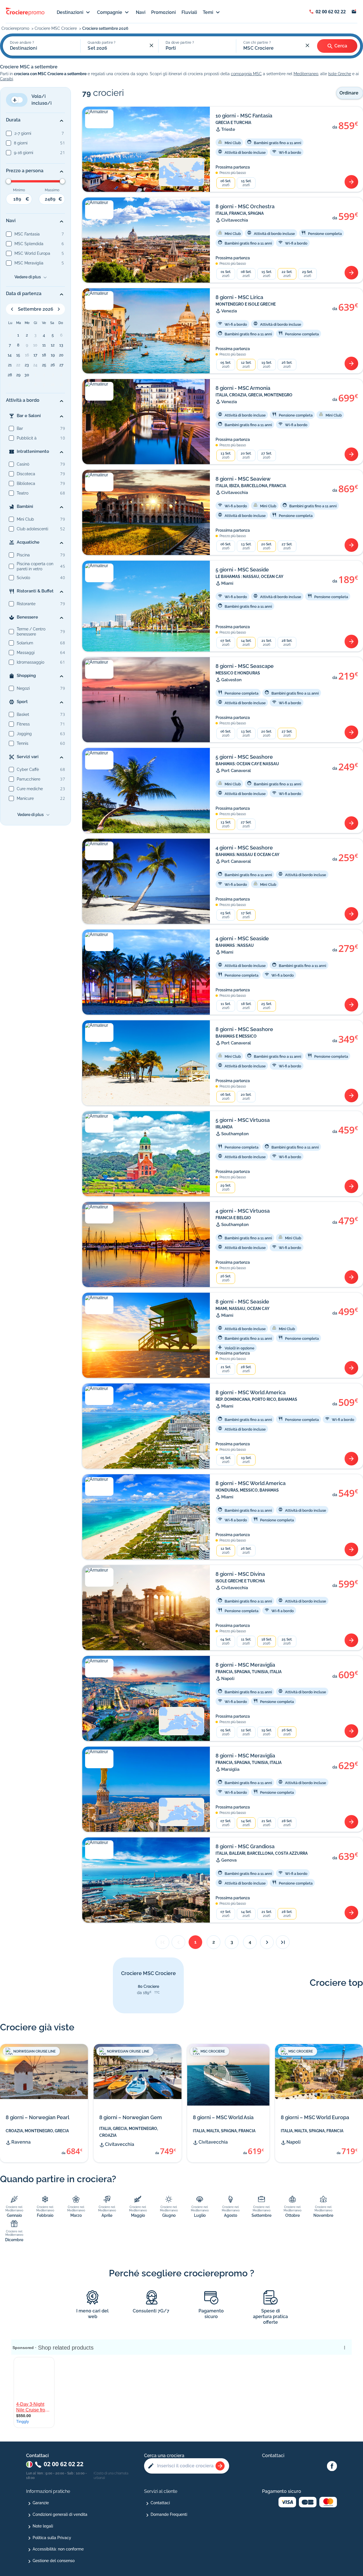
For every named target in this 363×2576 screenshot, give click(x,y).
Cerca (341, 46)
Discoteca (26, 474)
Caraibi (7, 79)
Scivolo (23, 578)
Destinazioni (70, 12)
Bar (20, 428)
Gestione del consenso (54, 2561)
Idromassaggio (30, 662)
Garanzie (41, 2503)
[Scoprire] (351, 182)
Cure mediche (30, 789)
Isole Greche (340, 74)
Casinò (23, 464)
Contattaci (160, 2503)
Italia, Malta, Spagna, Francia (224, 2131)
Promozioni (163, 12)
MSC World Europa (32, 253)
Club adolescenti (32, 529)
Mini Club (25, 519)
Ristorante (26, 604)
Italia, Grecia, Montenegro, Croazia (129, 2132)
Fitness (23, 724)
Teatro (23, 493)
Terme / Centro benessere (31, 632)
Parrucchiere (29, 779)
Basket (23, 714)
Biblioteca (26, 483)
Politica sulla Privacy (52, 2538)
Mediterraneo (306, 74)
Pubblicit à (27, 438)
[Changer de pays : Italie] (29, 2464)
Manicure (25, 798)
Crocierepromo (16, 28)
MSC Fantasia (27, 234)
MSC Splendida (29, 244)
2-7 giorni (23, 133)
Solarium (25, 643)
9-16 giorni (24, 153)
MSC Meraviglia (29, 263)
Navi (141, 12)
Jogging (24, 734)
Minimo (19, 190)
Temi (208, 12)
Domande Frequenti (169, 2514)
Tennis (23, 743)
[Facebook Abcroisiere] (332, 2466)
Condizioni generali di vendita (60, 2514)
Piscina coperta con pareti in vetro (35, 566)
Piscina (23, 555)
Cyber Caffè (28, 769)
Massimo (52, 190)
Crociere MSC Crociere (56, 28)
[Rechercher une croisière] (220, 2466)
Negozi (23, 688)
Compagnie (110, 12)
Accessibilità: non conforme (58, 2549)
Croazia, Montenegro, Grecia (37, 2131)
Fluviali (189, 12)
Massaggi (26, 653)
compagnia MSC (246, 74)
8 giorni (21, 143)
